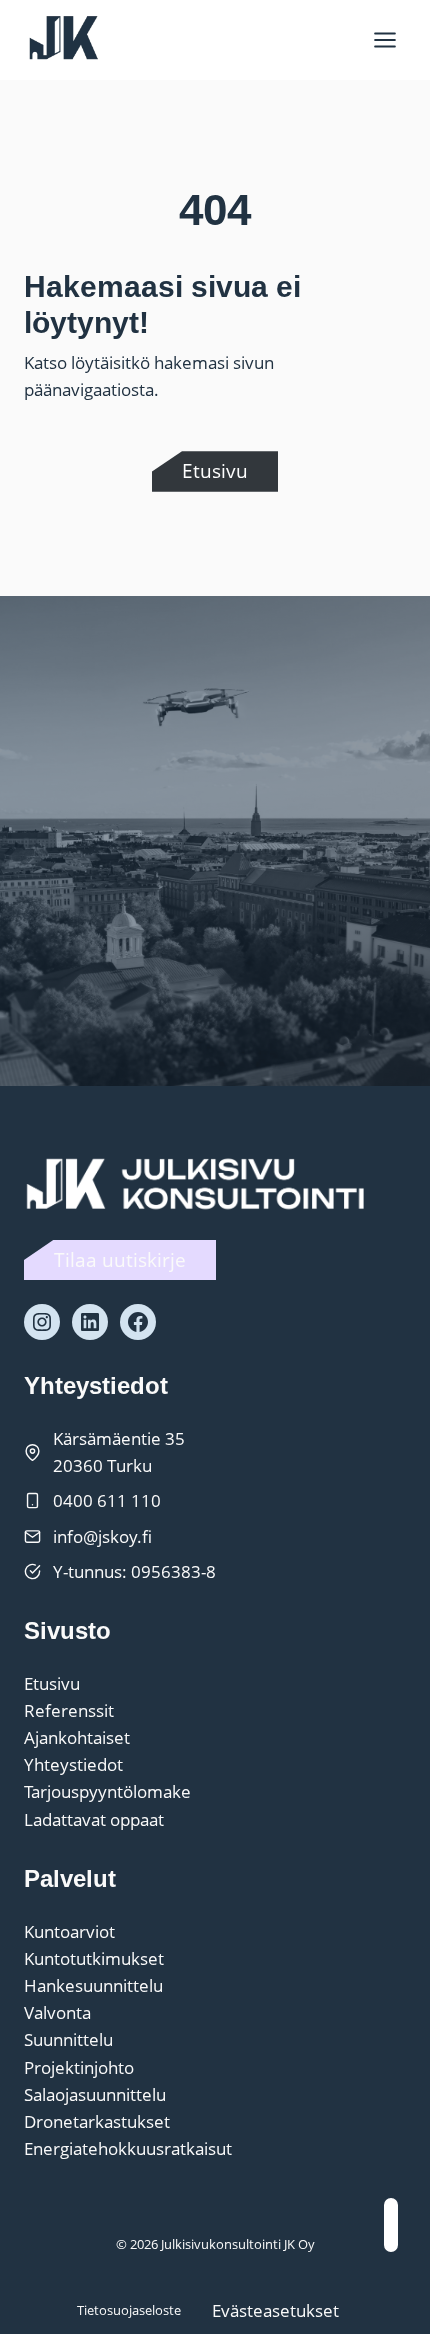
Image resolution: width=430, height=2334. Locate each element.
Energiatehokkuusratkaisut (128, 2148)
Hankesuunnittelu (93, 1985)
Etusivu (52, 1683)
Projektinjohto (79, 2067)
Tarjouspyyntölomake (107, 1791)
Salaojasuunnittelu (95, 2094)
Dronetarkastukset (97, 2121)
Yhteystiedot (73, 1764)
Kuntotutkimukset (94, 1958)
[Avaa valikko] (384, 39)
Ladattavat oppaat (94, 1819)
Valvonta (57, 2012)
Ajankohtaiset (77, 1737)
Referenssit (69, 1710)
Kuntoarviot (69, 1931)
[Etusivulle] (199, 1182)
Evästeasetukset (275, 2310)
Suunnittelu (68, 2039)
